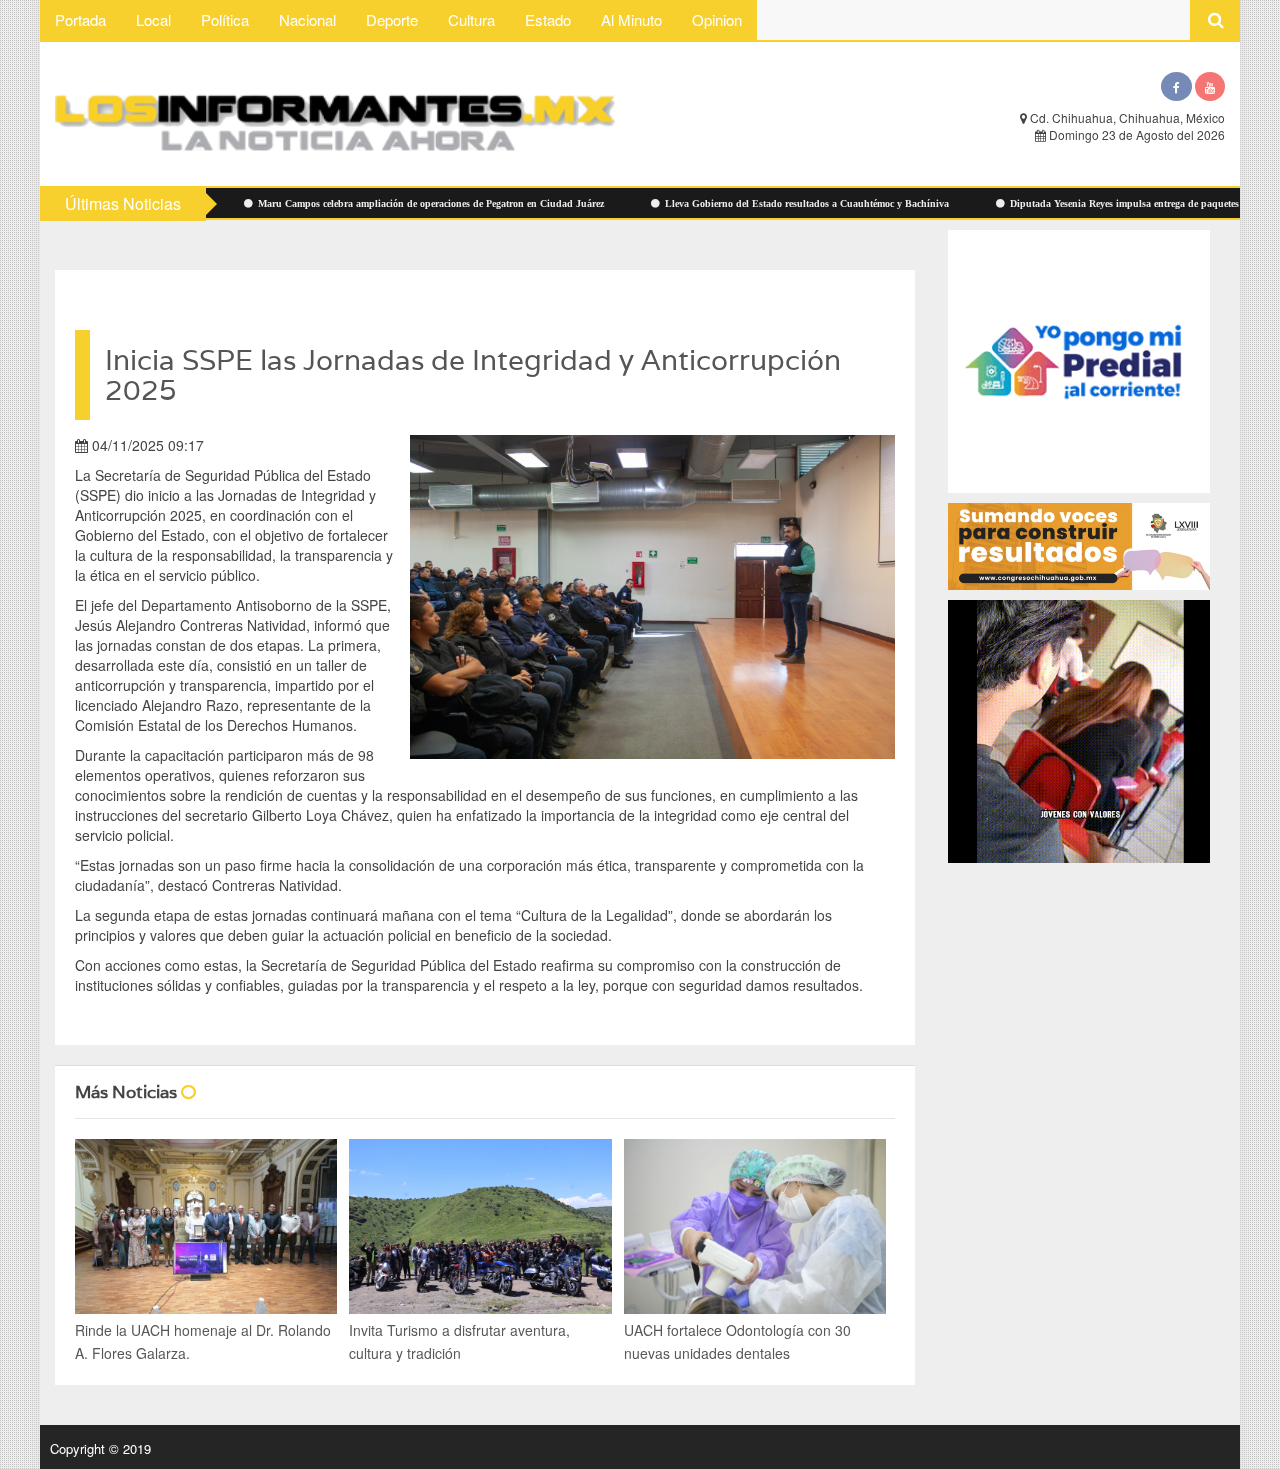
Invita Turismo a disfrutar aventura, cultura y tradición (459, 1341)
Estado (548, 19)
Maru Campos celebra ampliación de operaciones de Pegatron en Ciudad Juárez (365, 203)
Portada (80, 19)
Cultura (471, 19)
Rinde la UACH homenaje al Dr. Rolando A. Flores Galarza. (203, 1341)
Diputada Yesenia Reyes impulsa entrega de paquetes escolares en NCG (1098, 203)
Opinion (717, 19)
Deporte (392, 19)
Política (225, 19)
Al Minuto (631, 19)
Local (153, 19)
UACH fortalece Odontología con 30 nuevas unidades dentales (737, 1341)
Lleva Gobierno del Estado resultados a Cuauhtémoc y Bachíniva (741, 203)
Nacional (307, 19)
